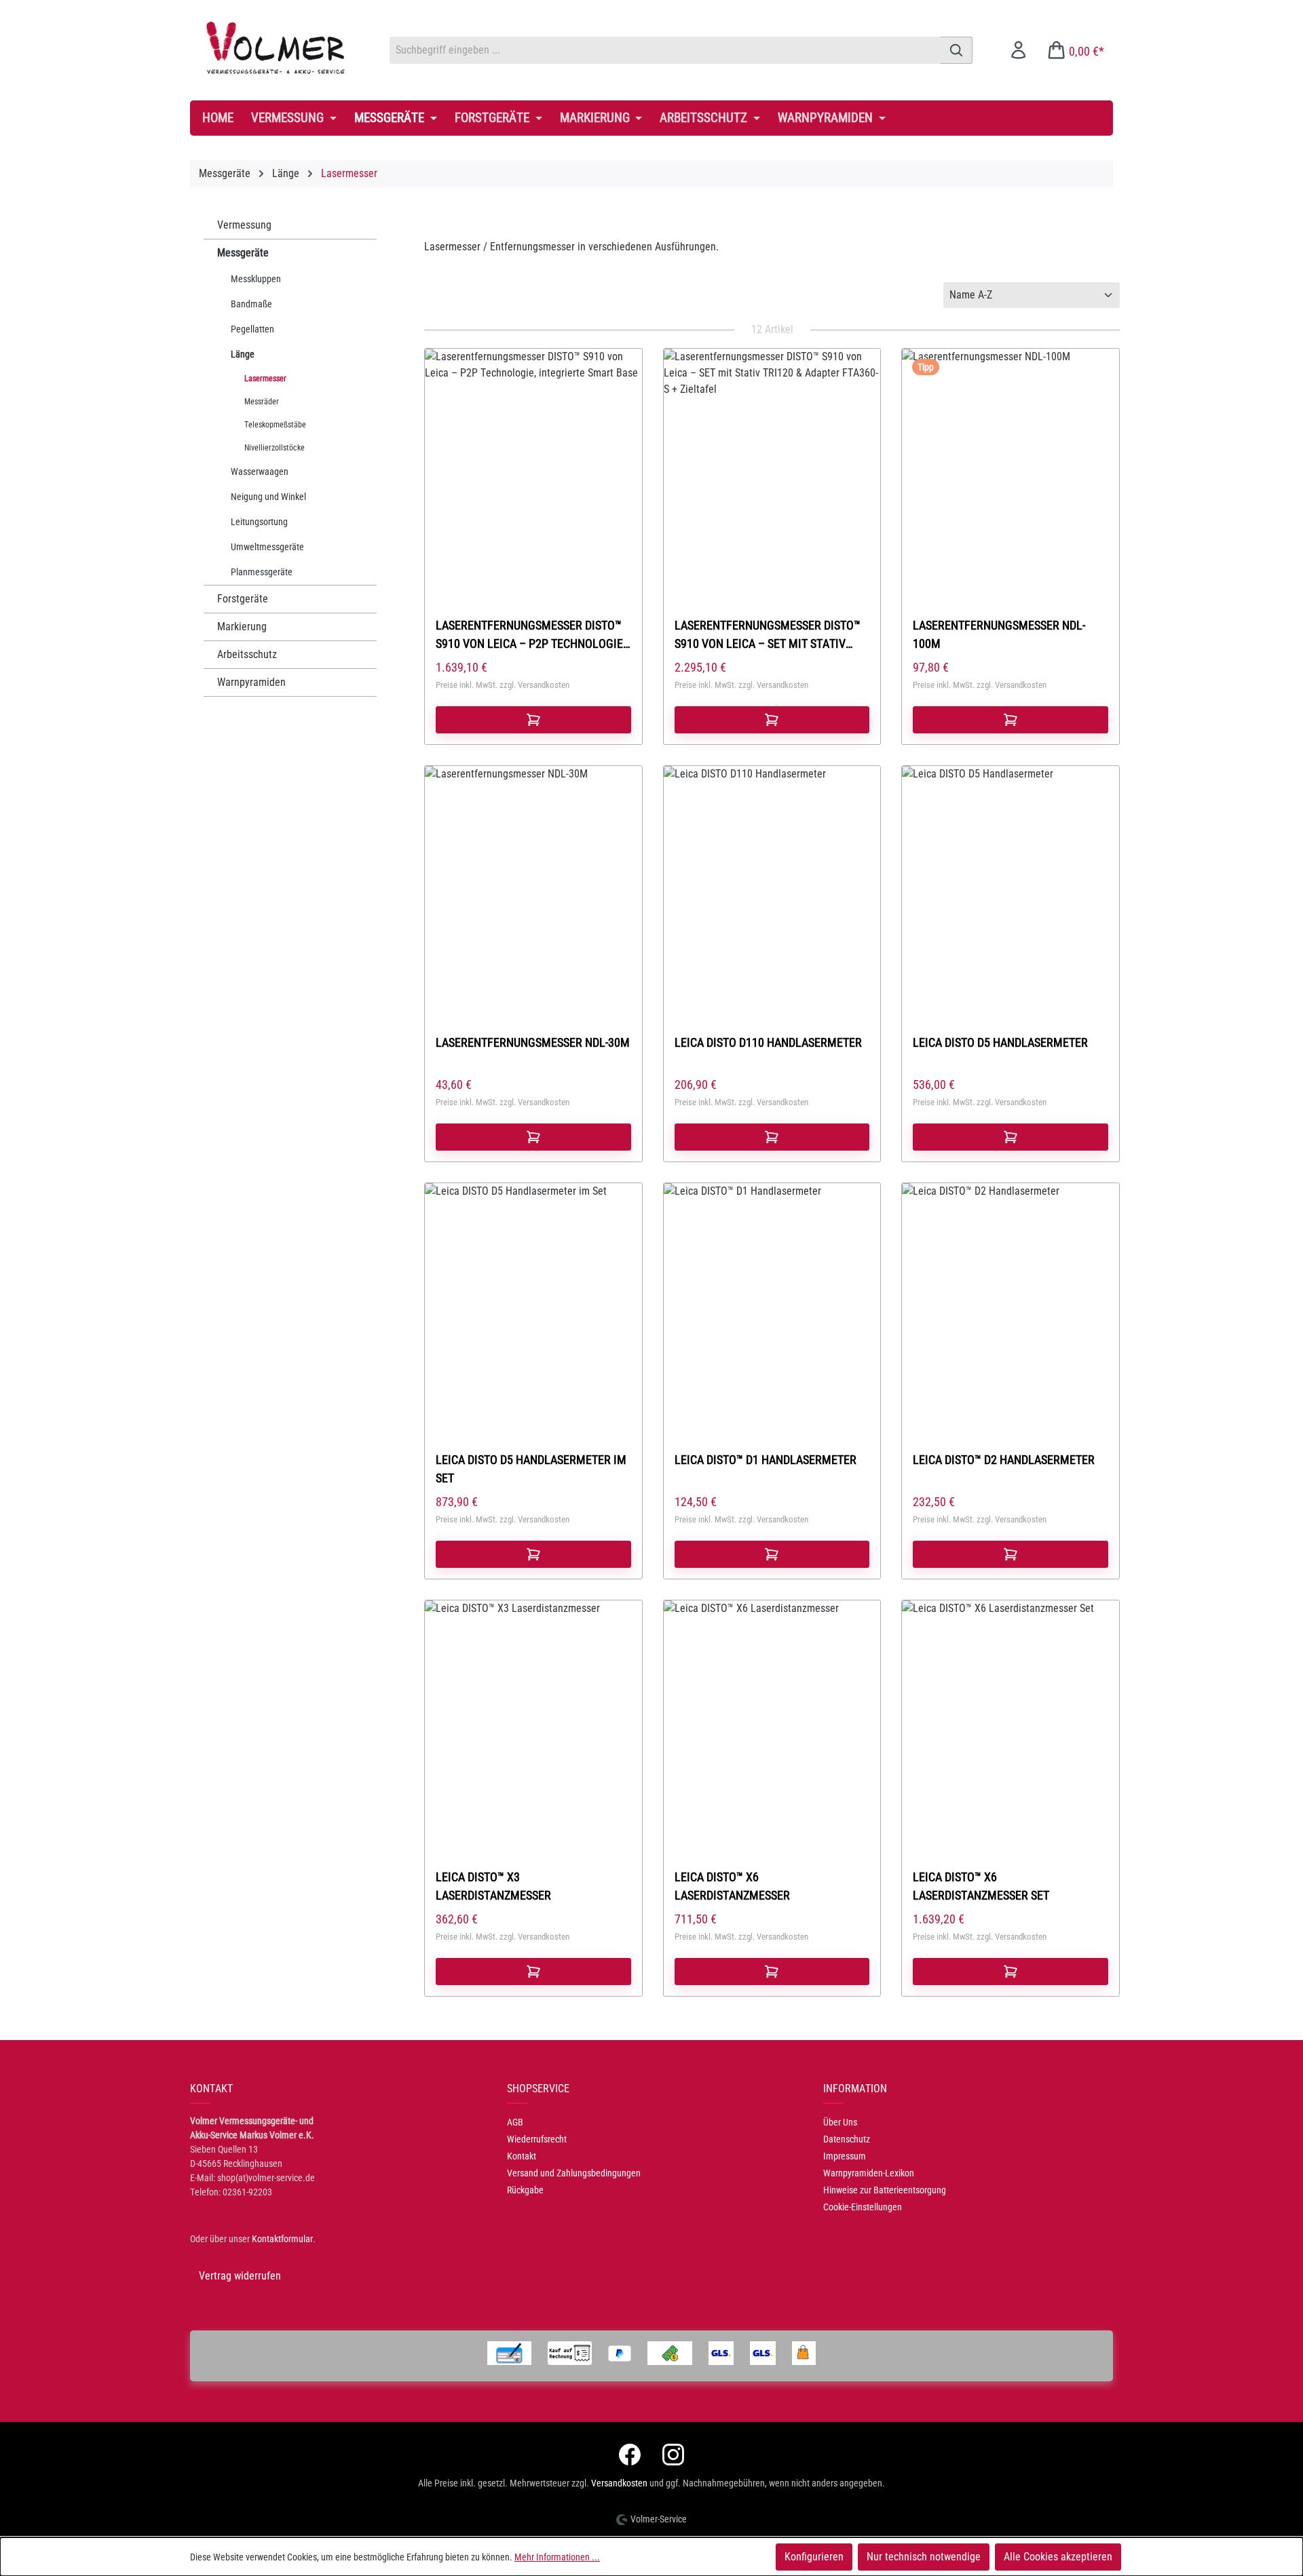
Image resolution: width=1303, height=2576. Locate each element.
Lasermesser (265, 379)
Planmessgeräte (262, 572)
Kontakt (522, 2156)
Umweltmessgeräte (267, 547)
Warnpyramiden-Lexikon (869, 2173)
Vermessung (244, 225)
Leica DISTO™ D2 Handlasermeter (1004, 1460)
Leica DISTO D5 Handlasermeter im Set (531, 1469)
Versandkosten (619, 2483)
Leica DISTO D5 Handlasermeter (1000, 1042)
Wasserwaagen (260, 472)
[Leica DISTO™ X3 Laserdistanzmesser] (533, 1713)
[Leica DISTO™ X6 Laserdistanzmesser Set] (1011, 1713)
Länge (243, 354)
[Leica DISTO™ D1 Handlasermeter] (772, 1296)
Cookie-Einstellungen (863, 2207)
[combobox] (665, 50)
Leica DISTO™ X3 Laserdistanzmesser (493, 1886)
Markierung (242, 627)
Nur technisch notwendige (924, 2557)
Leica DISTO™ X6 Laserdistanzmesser (732, 1886)
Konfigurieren (814, 2557)
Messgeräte (243, 253)
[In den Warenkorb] (533, 720)
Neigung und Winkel (268, 497)
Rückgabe (525, 2190)
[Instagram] (673, 2455)
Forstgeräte (243, 599)
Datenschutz (847, 2139)
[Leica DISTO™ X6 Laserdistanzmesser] (772, 1713)
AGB (515, 2122)
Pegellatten (252, 329)
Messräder (262, 402)
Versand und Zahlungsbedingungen (574, 2173)
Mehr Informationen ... (557, 2557)
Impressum (845, 2156)
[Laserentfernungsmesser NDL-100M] (1011, 461)
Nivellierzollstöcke (275, 448)
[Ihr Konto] (1018, 50)
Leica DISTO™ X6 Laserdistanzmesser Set (981, 1886)
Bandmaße (251, 304)
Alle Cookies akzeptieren (1058, 2557)
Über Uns (840, 2122)
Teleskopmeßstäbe (275, 425)
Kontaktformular (282, 2239)
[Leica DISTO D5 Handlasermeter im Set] (533, 1296)
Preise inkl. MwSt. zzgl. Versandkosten (503, 685)
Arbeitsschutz (247, 654)
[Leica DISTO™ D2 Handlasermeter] (1011, 1296)
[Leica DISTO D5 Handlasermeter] (1011, 879)
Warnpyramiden (251, 682)
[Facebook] (630, 2455)
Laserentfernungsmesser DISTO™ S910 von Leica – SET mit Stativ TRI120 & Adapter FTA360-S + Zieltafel (768, 635)
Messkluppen (256, 279)
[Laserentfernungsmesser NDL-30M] (533, 879)
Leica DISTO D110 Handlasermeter (768, 1042)
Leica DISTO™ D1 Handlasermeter (766, 1460)
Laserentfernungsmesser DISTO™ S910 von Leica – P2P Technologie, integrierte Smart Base (531, 635)
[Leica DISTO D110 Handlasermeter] (772, 879)
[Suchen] (957, 50)
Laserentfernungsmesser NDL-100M (999, 634)
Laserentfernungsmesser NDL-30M (533, 1042)
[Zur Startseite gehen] (276, 47)
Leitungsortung (259, 522)
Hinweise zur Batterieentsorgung (885, 2190)
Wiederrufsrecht (537, 2139)
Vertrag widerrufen (240, 2276)
